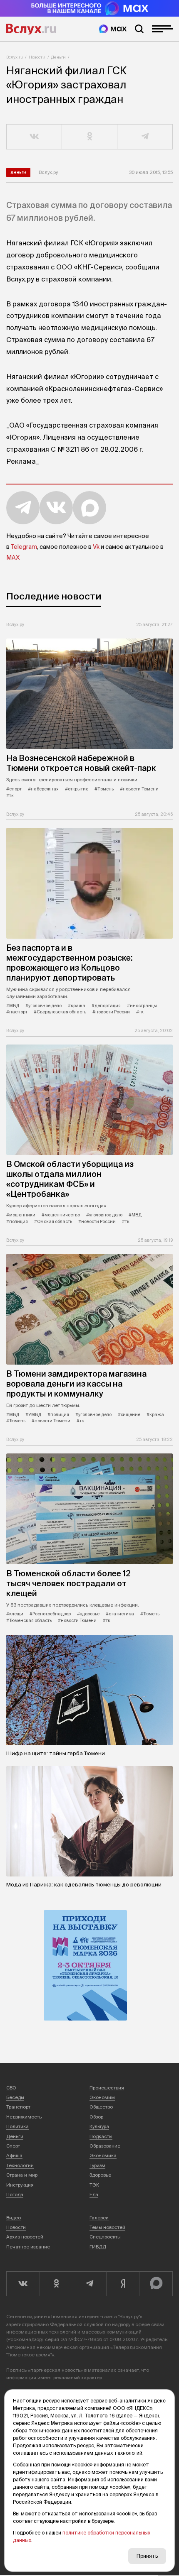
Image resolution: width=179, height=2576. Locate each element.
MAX (13, 558)
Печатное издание (28, 2247)
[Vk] (23, 2284)
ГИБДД (98, 2247)
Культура (99, 2126)
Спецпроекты (105, 2237)
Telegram (24, 547)
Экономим (102, 2097)
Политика (17, 2126)
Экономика (103, 2155)
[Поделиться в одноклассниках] (90, 137)
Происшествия (107, 2088)
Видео (14, 2218)
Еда (94, 2194)
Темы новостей (107, 2227)
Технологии (20, 2165)
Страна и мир (22, 2175)
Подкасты (101, 2136)
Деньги (58, 57)
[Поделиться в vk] (34, 137)
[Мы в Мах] (113, 29)
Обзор (96, 2117)
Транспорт (18, 2107)
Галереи (99, 2218)
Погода (15, 2194)
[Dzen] (123, 2284)
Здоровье (100, 2175)
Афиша (14, 2155)
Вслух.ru (31, 29)
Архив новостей (25, 2237)
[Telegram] (89, 2284)
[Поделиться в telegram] (145, 137)
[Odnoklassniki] (56, 2284)
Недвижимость (24, 2117)
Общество (101, 2107)
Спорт (13, 2146)
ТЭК (94, 2185)
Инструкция (20, 2185)
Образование (105, 2146)
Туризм (97, 2165)
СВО (11, 2088)
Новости (37, 57)
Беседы (15, 2097)
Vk (96, 547)
